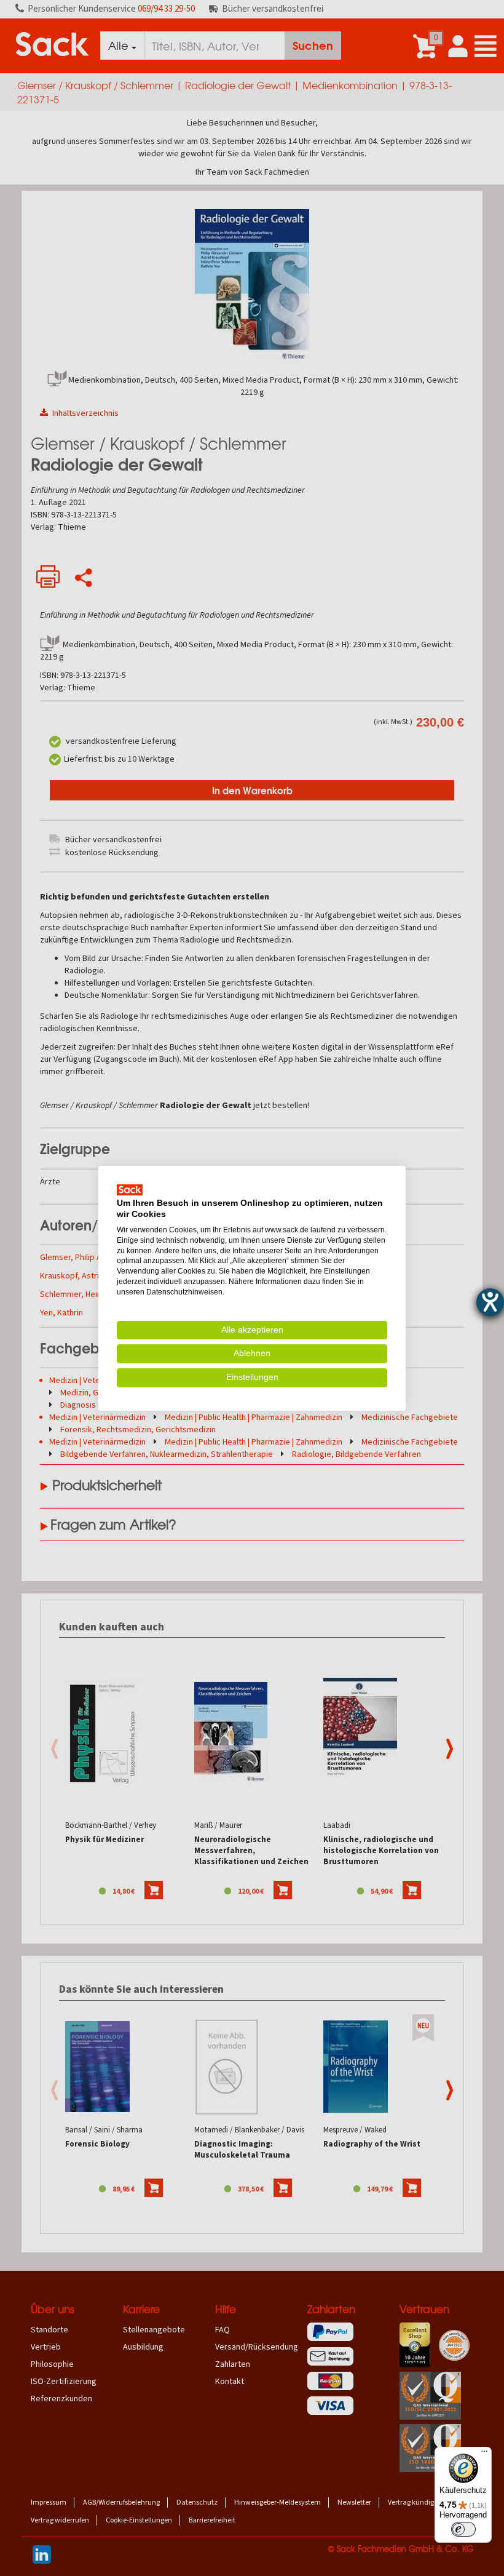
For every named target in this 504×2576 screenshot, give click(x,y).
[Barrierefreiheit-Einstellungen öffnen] (490, 1302)
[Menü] (484, 2454)
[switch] (463, 2529)
